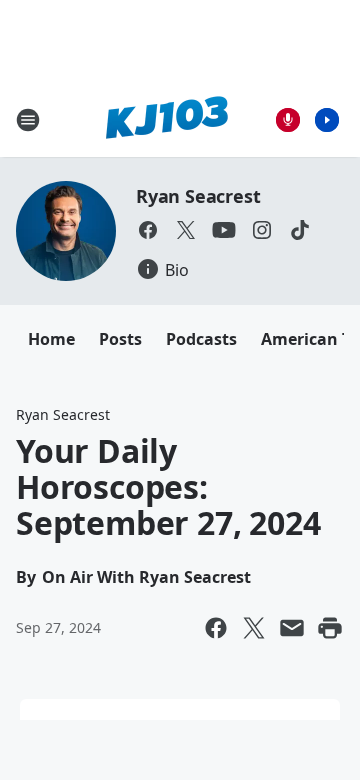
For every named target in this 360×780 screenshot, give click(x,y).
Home (51, 339)
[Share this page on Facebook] (216, 628)
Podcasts (201, 339)
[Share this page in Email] (292, 628)
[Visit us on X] (186, 230)
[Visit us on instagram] (262, 230)
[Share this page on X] (254, 628)
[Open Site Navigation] (28, 120)
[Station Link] (166, 119)
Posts (120, 339)
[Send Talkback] (288, 120)
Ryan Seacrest (198, 196)
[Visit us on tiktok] (300, 230)
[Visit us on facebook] (148, 230)
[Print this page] (330, 628)
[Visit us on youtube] (224, 230)
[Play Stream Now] (327, 120)
